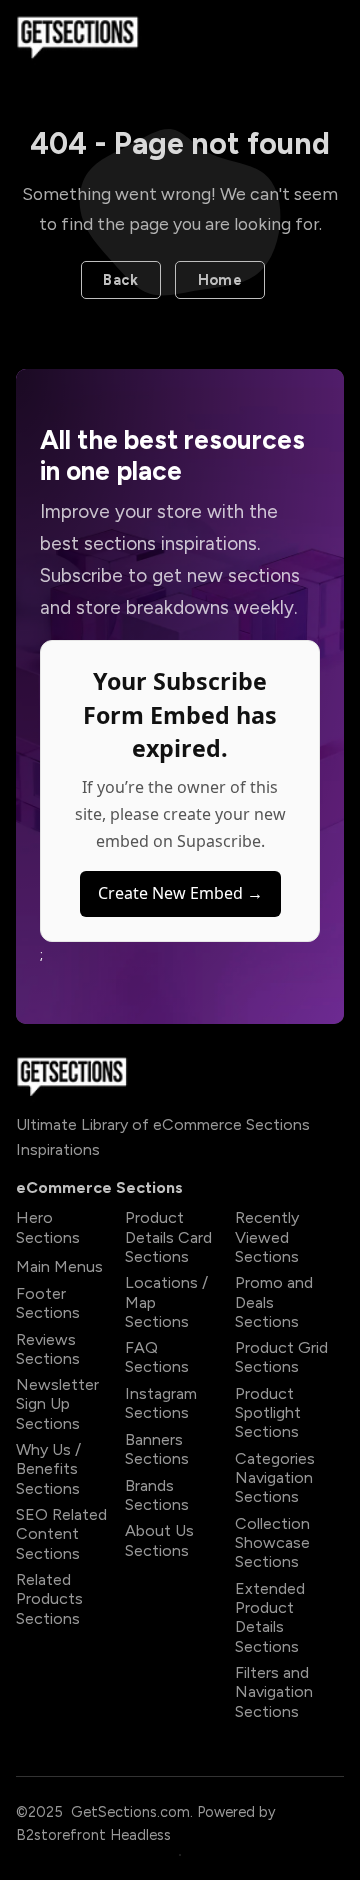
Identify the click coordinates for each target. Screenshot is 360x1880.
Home (220, 280)
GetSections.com (130, 1812)
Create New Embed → (180, 893)
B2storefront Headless (93, 1835)
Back (120, 280)
